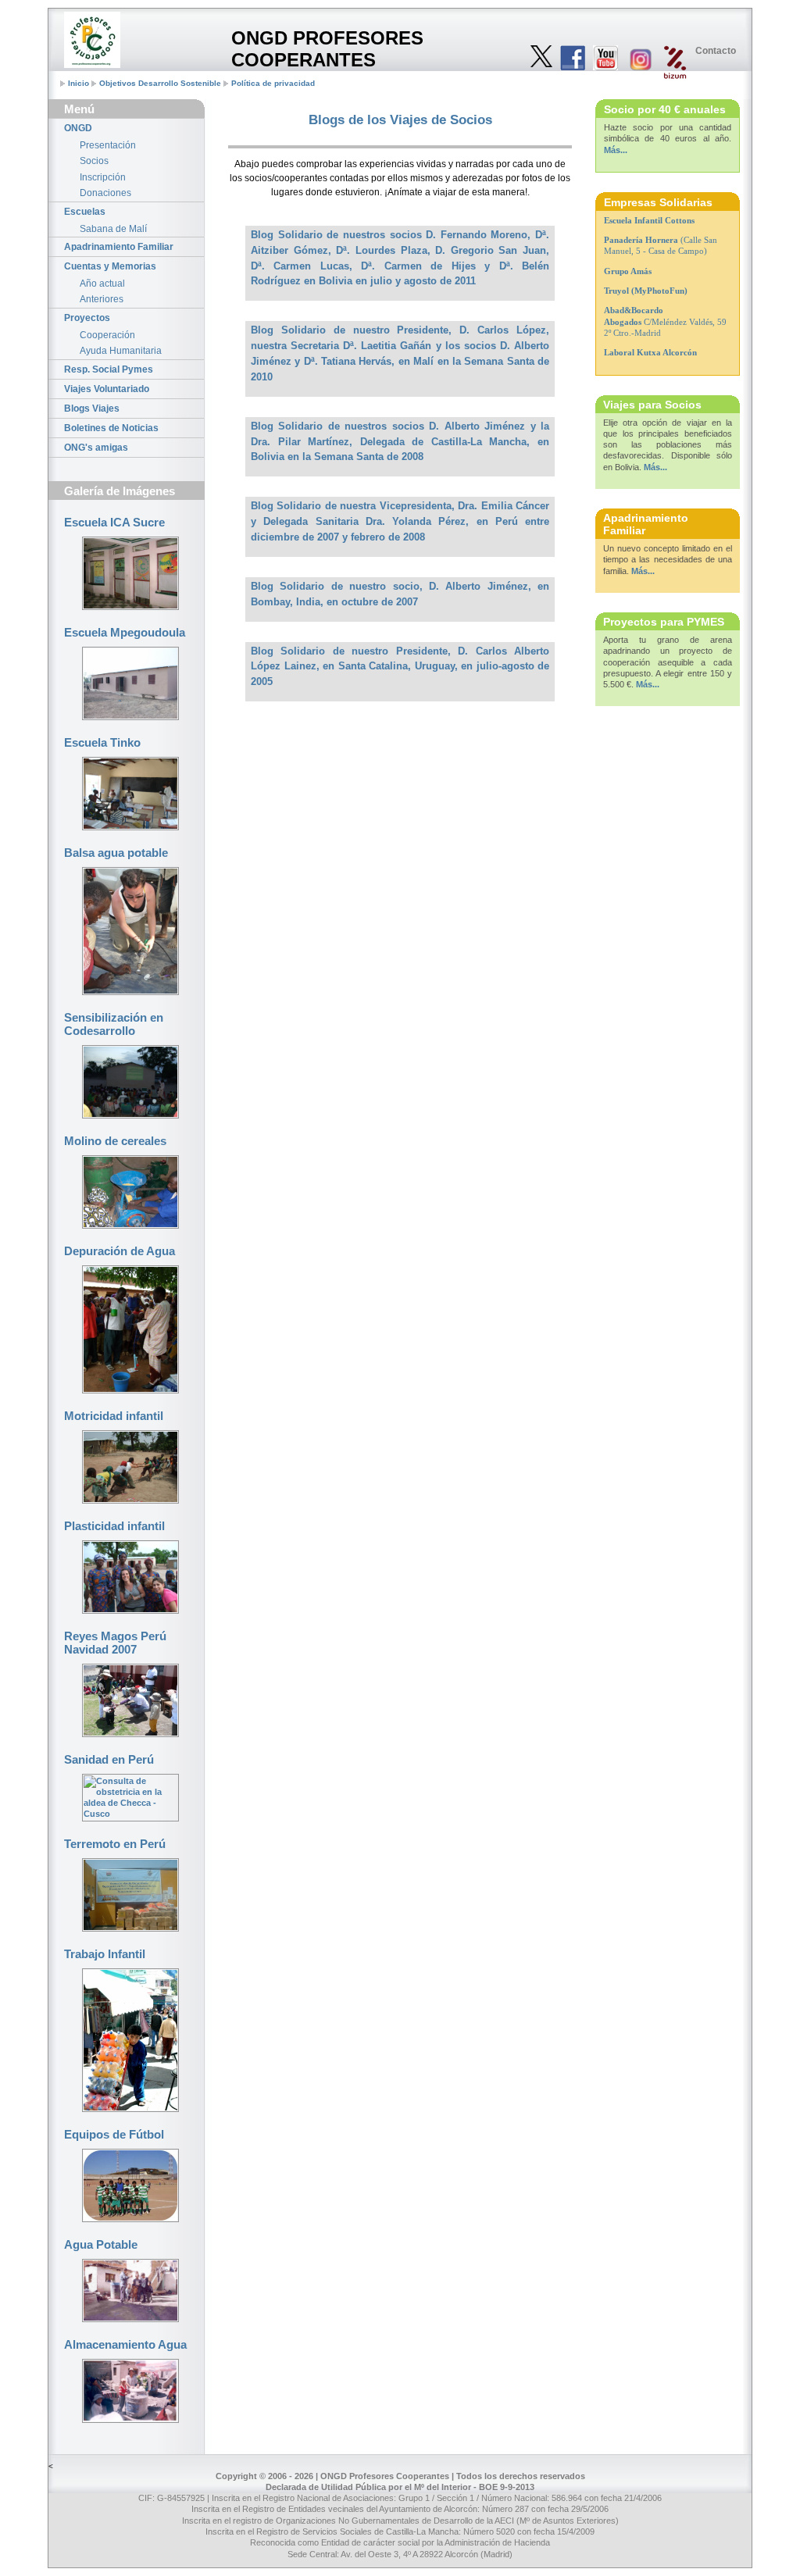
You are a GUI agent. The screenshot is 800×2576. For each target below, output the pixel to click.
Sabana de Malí (113, 229)
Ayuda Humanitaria (121, 351)
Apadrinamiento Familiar (119, 247)
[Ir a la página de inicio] (92, 40)
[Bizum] (675, 63)
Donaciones (105, 193)
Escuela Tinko (102, 742)
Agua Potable (101, 2244)
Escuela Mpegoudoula (125, 632)
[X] (541, 57)
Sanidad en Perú (109, 1759)
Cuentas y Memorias (110, 266)
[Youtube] (605, 59)
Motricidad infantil (114, 1416)
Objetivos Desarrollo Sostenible (160, 83)
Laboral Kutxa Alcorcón (650, 352)
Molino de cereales (115, 1141)
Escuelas (85, 212)
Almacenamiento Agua (125, 2344)
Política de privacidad (273, 83)
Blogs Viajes (92, 409)
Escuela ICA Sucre (114, 522)
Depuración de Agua (120, 1251)
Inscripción (103, 177)
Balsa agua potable (116, 853)
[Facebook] (573, 59)
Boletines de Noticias (111, 428)
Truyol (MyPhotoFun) (646, 291)
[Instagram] (640, 61)
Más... (616, 150)
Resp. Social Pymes (109, 369)
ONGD (78, 128)
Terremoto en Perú (115, 1844)
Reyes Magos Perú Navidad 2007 (115, 1643)
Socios (94, 161)
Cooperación (107, 335)
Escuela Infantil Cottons (649, 220)
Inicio (79, 83)
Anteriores (102, 299)
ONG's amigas (96, 448)
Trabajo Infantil (105, 1954)
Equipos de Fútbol (114, 2134)
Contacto (716, 51)
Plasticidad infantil (114, 1526)
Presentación (108, 145)
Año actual (102, 284)
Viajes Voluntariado (107, 389)
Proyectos (87, 318)
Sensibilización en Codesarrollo (114, 1024)
